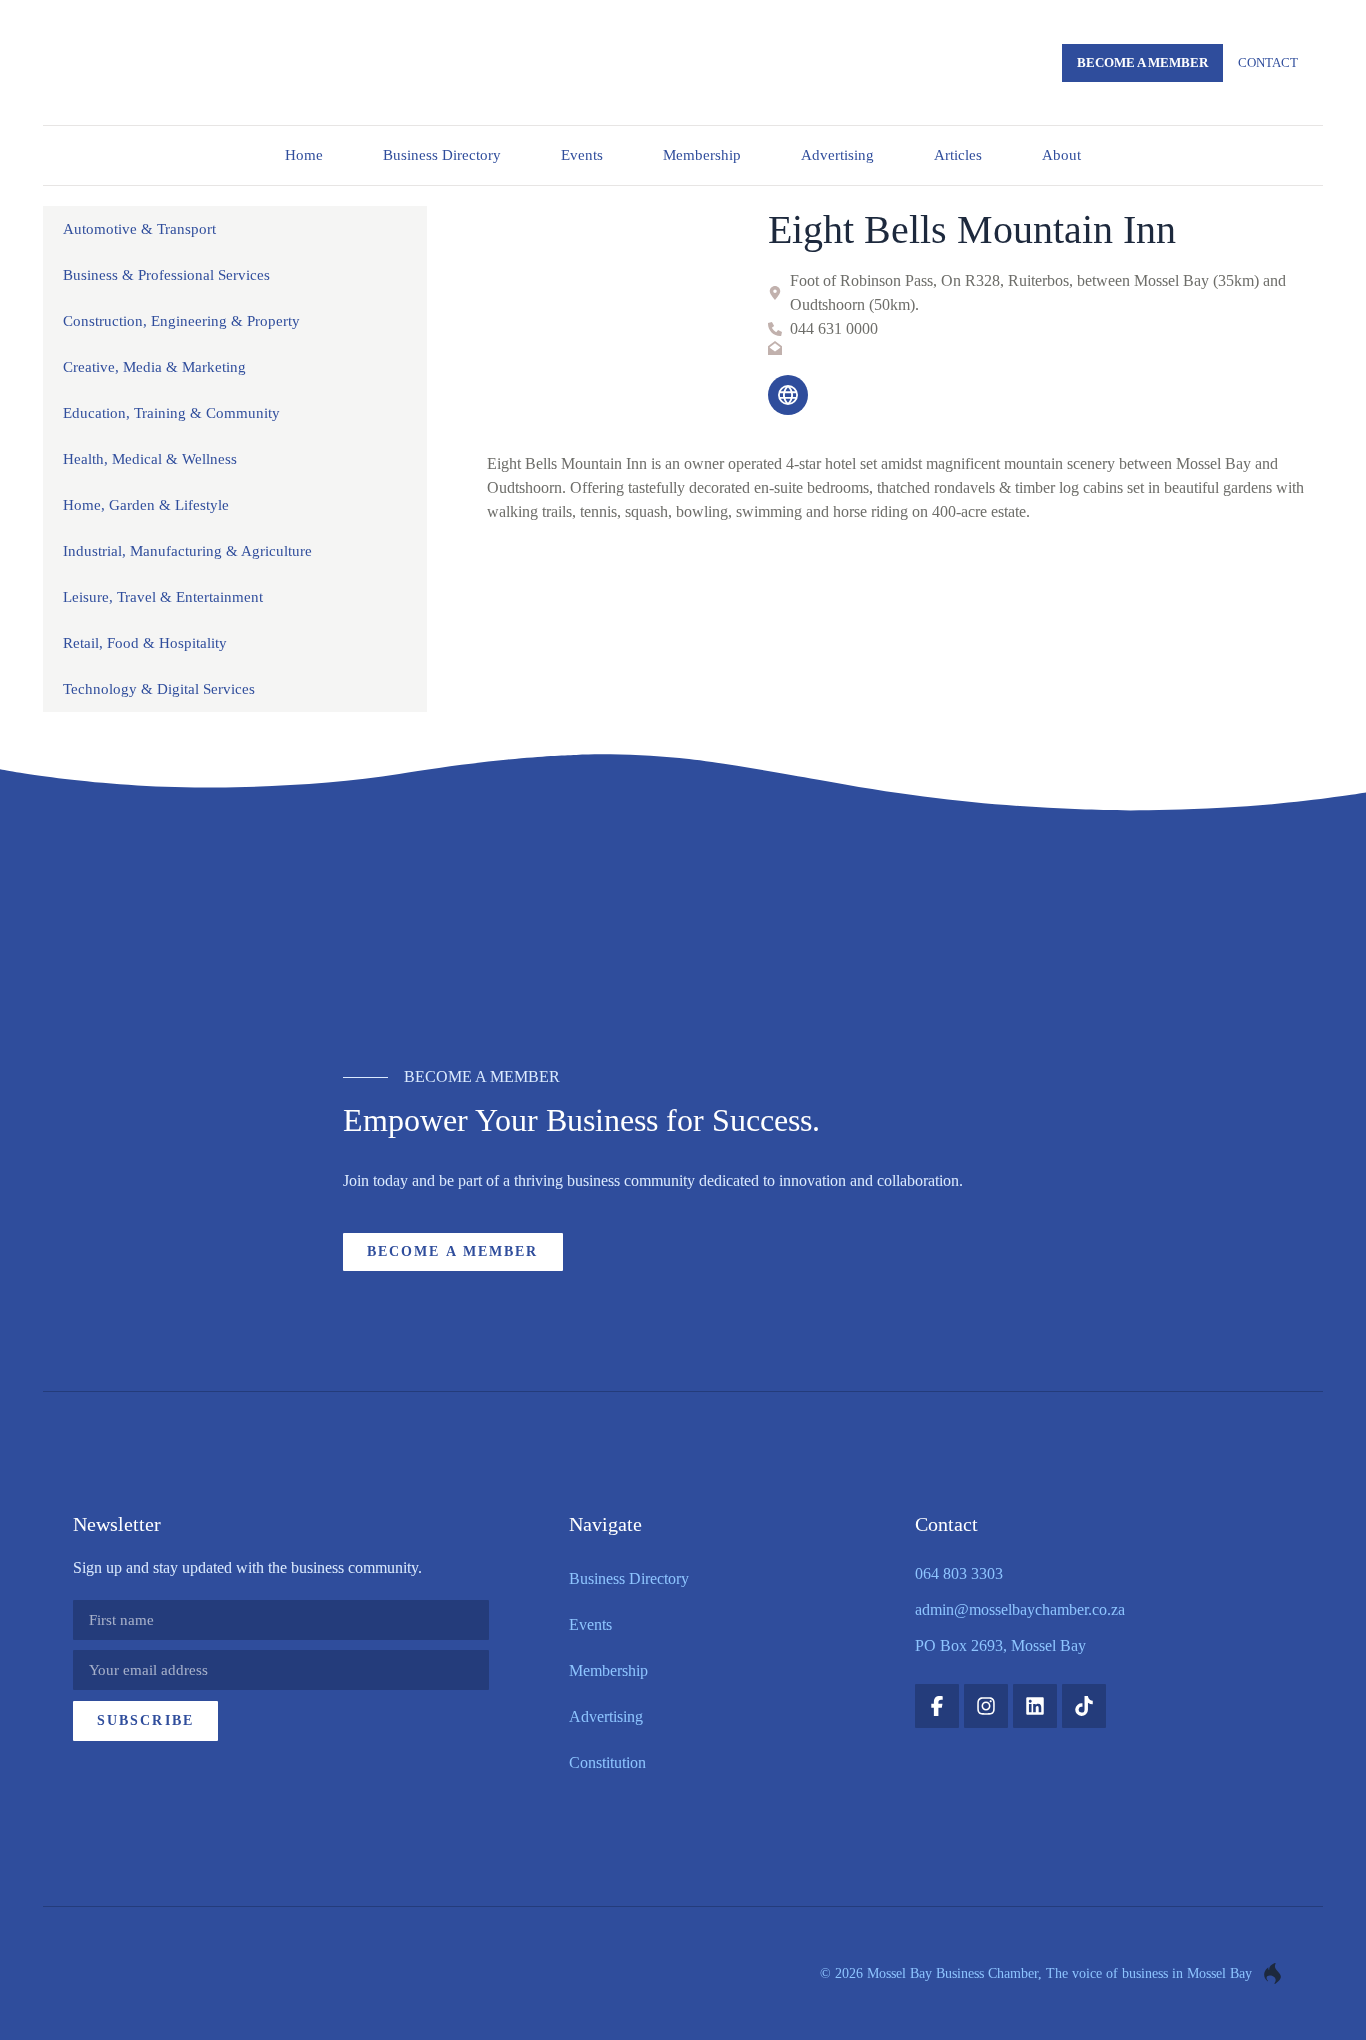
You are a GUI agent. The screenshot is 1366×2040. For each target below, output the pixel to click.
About (1061, 155)
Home (304, 155)
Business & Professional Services (166, 275)
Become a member (1142, 62)
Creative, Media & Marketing (154, 367)
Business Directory (442, 155)
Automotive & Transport (139, 229)
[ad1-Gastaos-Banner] (683, 936)
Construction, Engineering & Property (181, 321)
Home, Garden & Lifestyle (146, 505)
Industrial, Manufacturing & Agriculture (187, 551)
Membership (702, 155)
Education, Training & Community (171, 413)
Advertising (837, 155)
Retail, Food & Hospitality (145, 643)
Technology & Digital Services (159, 689)
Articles (958, 155)
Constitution (607, 1762)
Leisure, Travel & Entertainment (163, 597)
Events (582, 155)
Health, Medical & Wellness (150, 459)
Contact (1268, 62)
